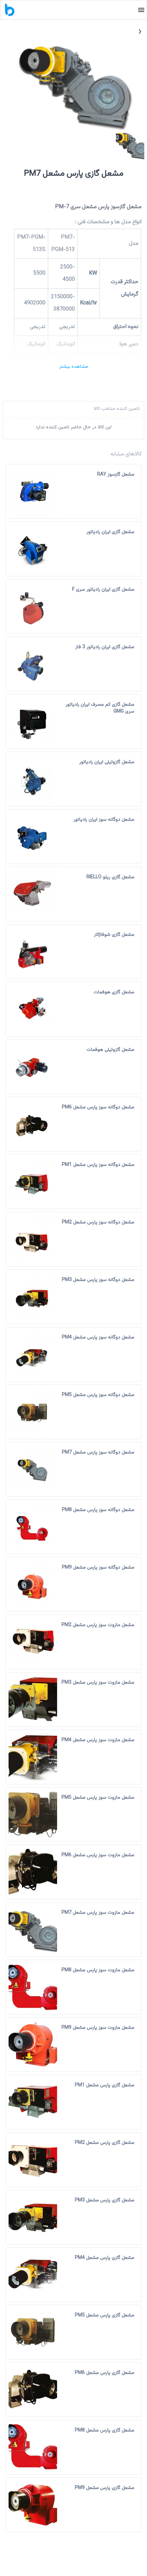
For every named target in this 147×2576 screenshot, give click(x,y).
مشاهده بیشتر (74, 367)
